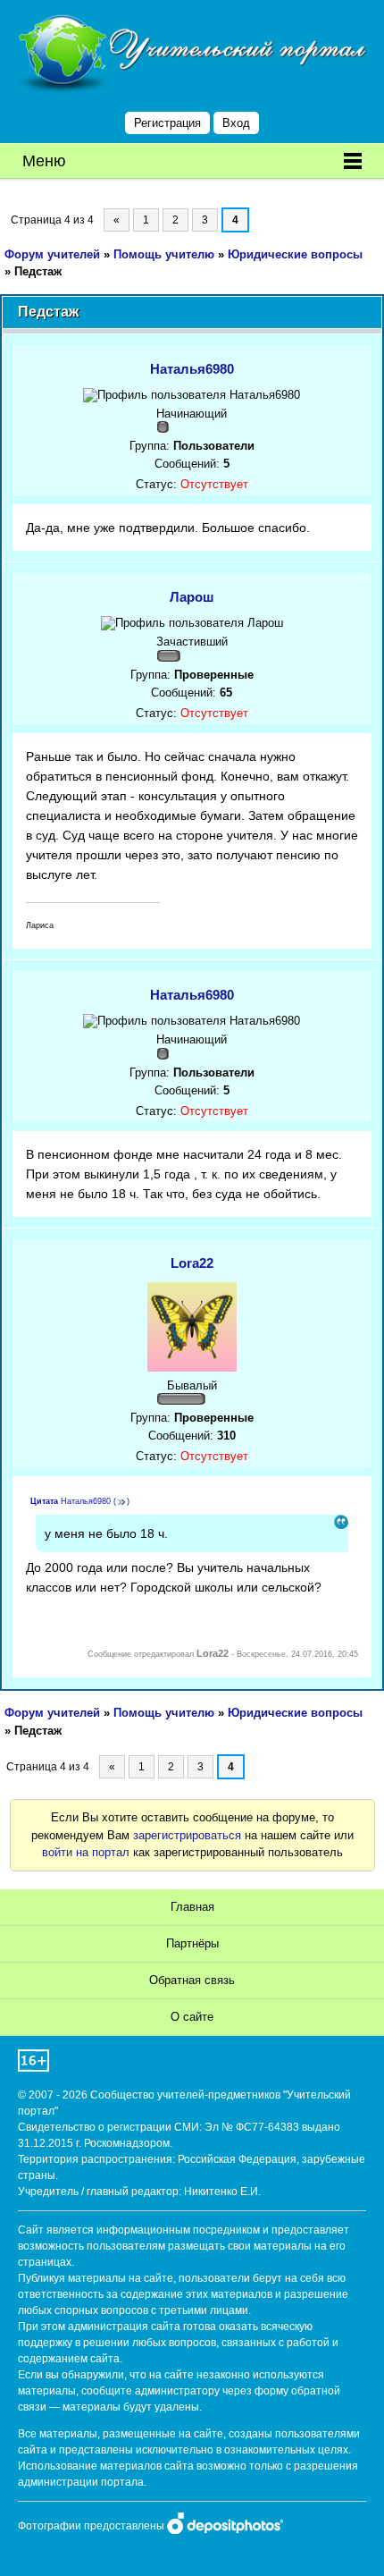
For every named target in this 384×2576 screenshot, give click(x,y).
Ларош (192, 597)
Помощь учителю (164, 254)
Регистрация (167, 123)
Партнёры (192, 1943)
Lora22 (192, 1263)
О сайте (192, 2017)
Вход (236, 123)
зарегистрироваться (187, 1835)
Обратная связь (192, 1980)
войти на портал (86, 1852)
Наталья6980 (192, 369)
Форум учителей (52, 254)
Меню (44, 161)
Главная (192, 1907)
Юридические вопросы (295, 254)
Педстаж (38, 271)
